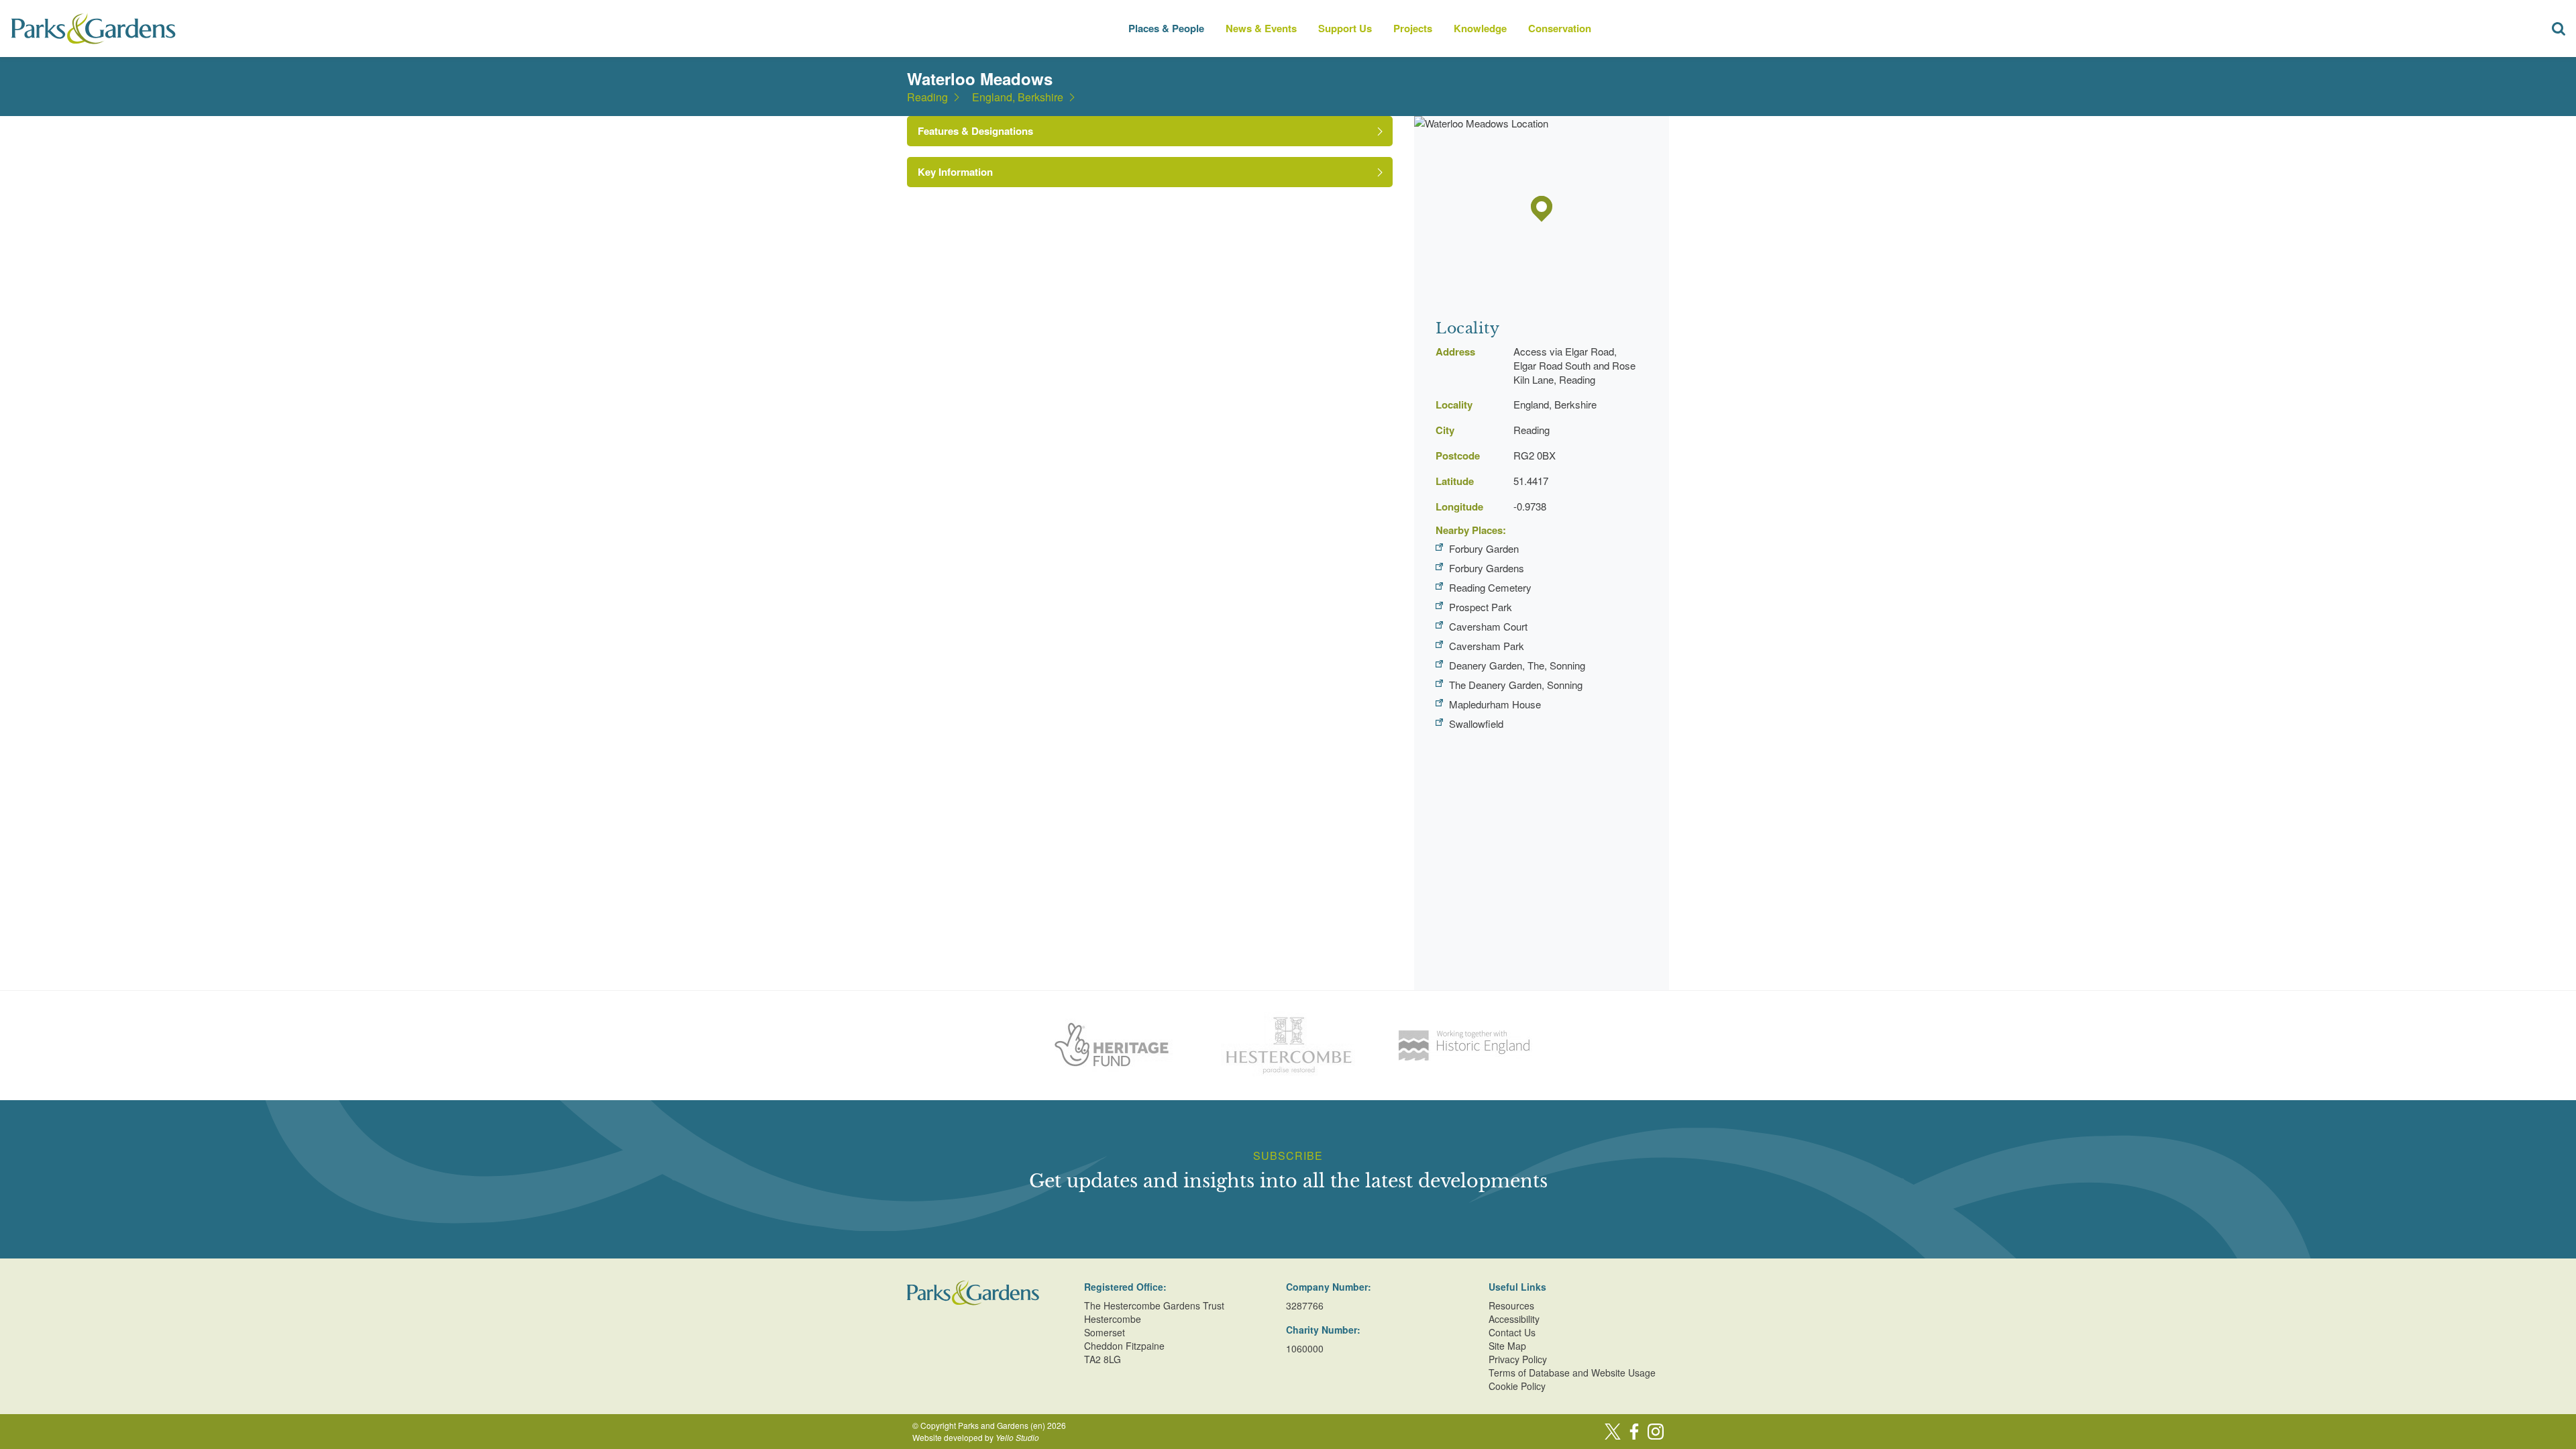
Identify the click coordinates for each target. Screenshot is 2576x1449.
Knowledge (1480, 28)
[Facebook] (1634, 1432)
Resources (1511, 1305)
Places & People (1166, 28)
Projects (1413, 28)
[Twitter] (1613, 1432)
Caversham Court (1488, 626)
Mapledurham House (1495, 704)
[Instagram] (1656, 1432)
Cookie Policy (1517, 1386)
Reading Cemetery (1490, 587)
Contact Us (1512, 1332)
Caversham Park (1487, 646)
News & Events (1261, 28)
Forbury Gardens (1487, 568)
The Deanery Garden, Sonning (1516, 685)
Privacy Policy (1518, 1359)
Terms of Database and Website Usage (1572, 1373)
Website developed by (976, 1437)
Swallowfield (1476, 723)
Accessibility (1514, 1319)
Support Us (1345, 28)
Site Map (1507, 1346)
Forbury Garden (1484, 548)
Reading (927, 97)
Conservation (1560, 28)
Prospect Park (1481, 607)
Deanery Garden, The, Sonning (1517, 665)
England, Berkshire (1018, 97)
